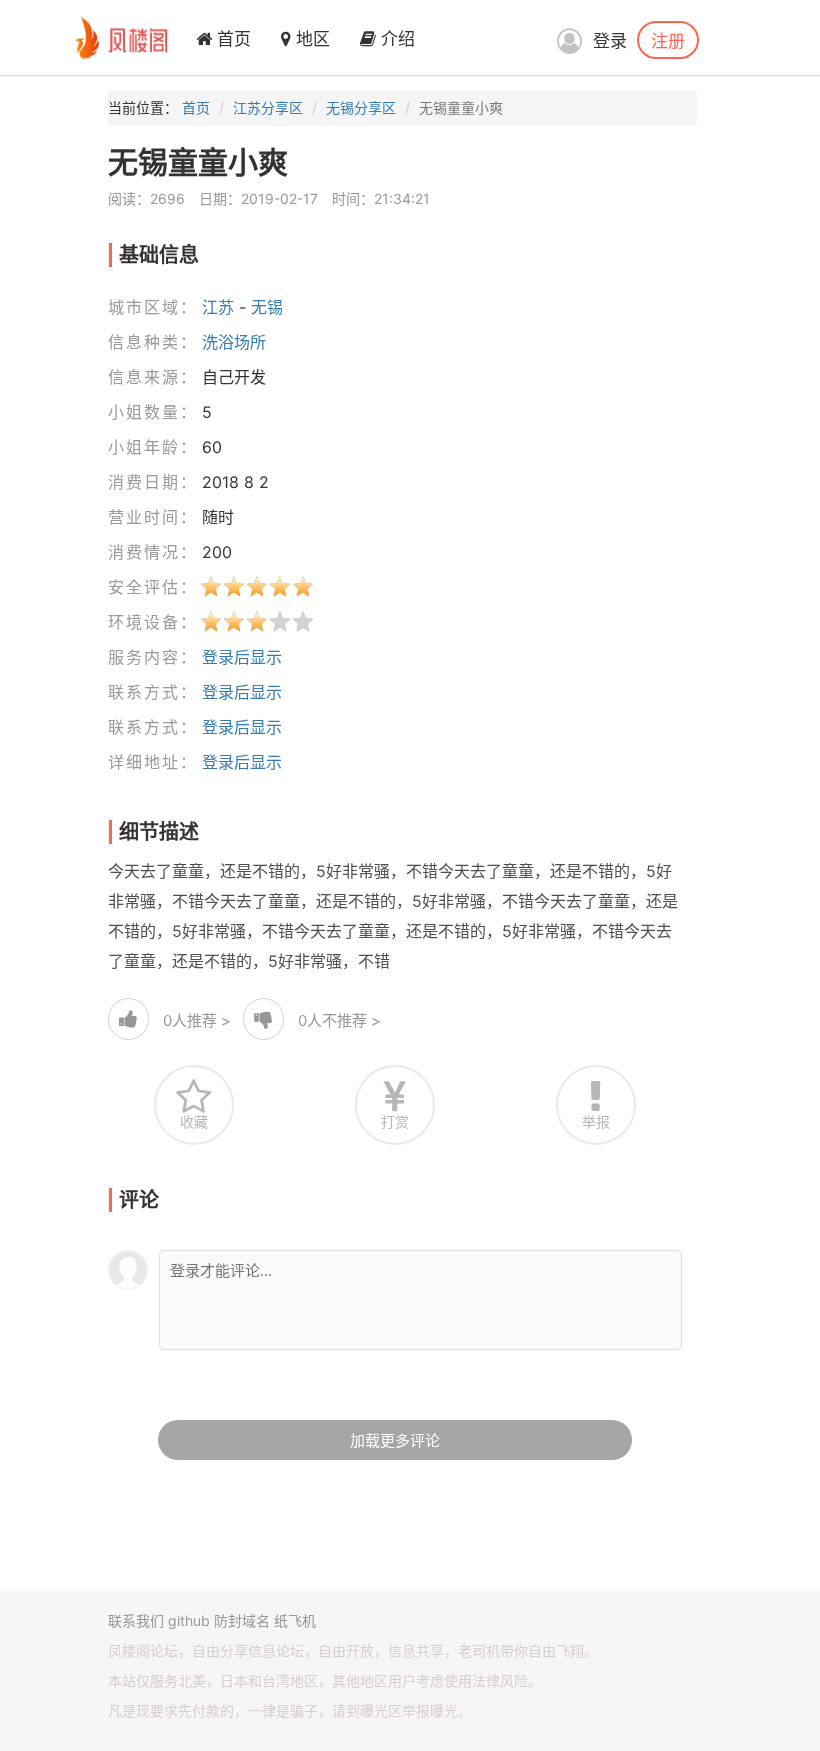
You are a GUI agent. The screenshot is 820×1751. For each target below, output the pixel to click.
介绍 (395, 39)
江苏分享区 (268, 107)
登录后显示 (242, 657)
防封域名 (242, 1620)
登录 (610, 41)
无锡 (267, 307)
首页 (231, 39)
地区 (310, 39)
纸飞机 (295, 1620)
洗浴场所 (234, 342)
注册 (668, 40)
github (189, 1620)
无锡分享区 (361, 107)
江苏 (218, 307)
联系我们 (136, 1620)
